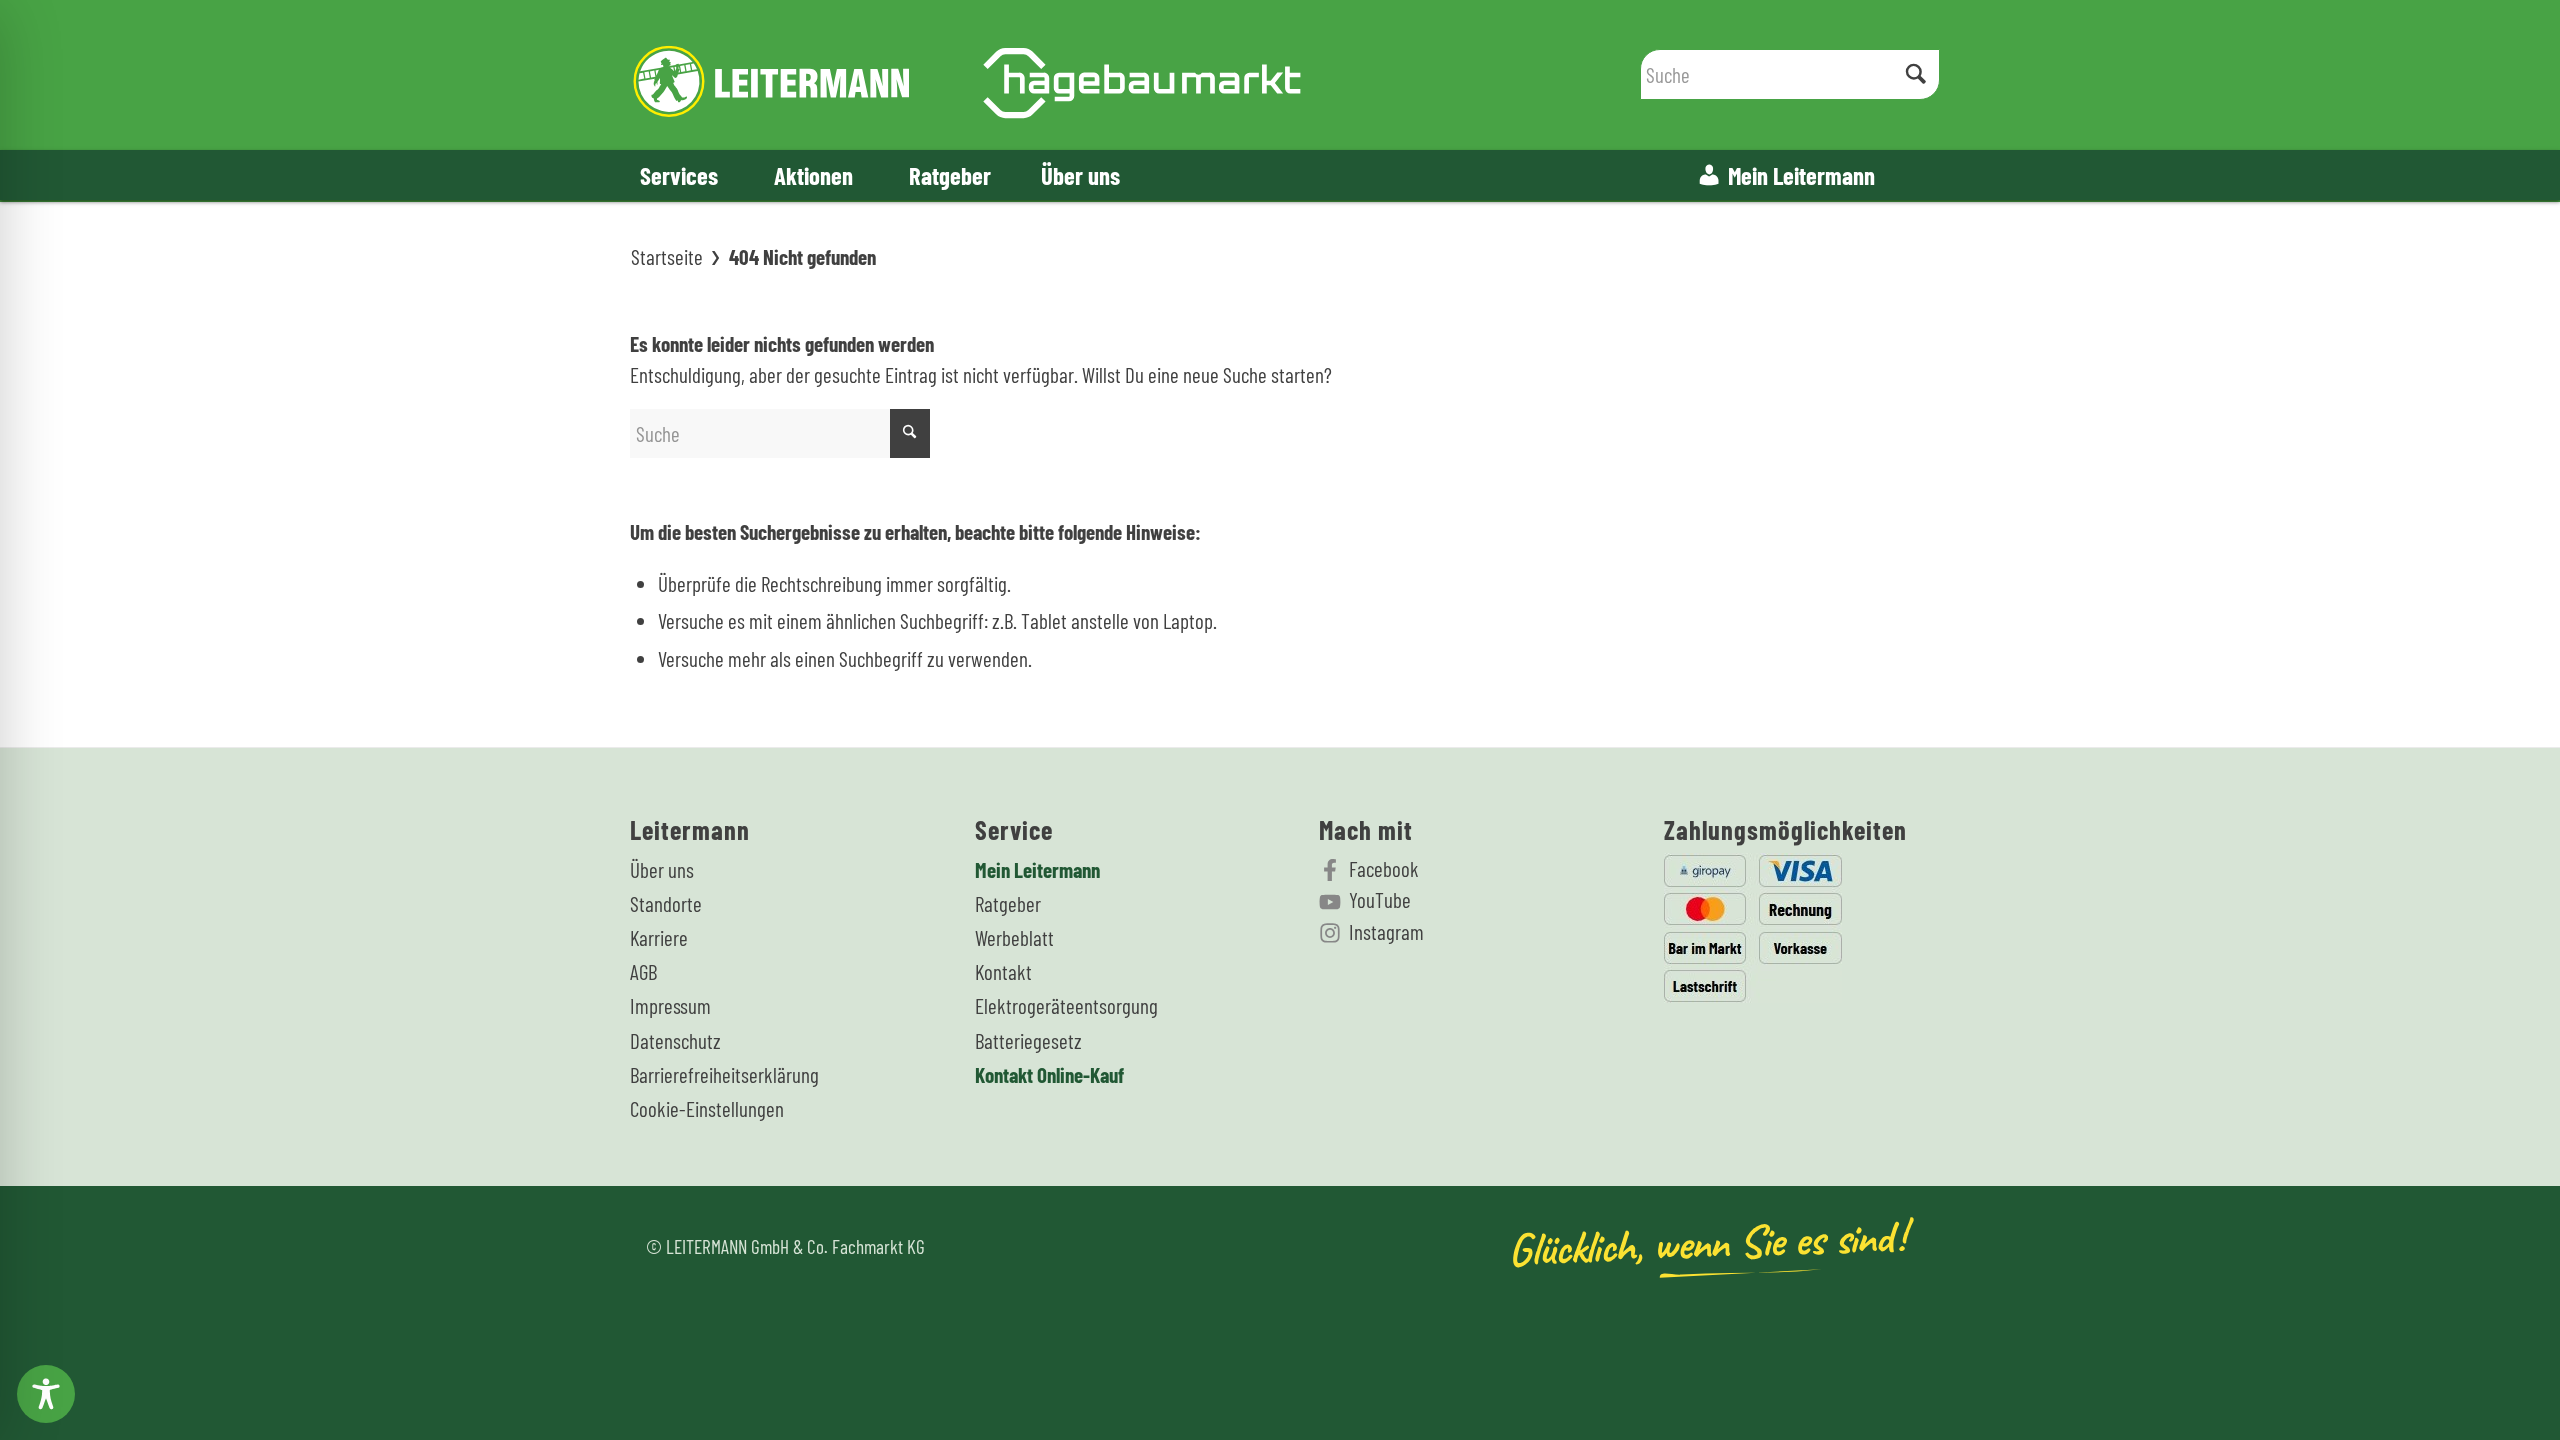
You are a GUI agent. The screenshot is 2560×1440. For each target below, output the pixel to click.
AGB (643, 971)
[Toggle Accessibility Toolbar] (46, 1394)
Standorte (666, 903)
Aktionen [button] (813, 175)
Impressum (670, 1005)
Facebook (1384, 868)
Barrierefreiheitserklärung (724, 1074)
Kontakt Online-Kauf (1049, 1074)
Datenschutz (675, 1040)
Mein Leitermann (1801, 175)
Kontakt (1003, 971)
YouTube (1380, 899)
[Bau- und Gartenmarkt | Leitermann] (967, 75)
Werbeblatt (1014, 937)
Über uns (1080, 175)
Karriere (659, 937)
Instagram (1386, 931)
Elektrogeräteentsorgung (1066, 1005)
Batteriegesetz (1028, 1040)
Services (679, 175)
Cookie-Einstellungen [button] (707, 1108)
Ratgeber (950, 175)
